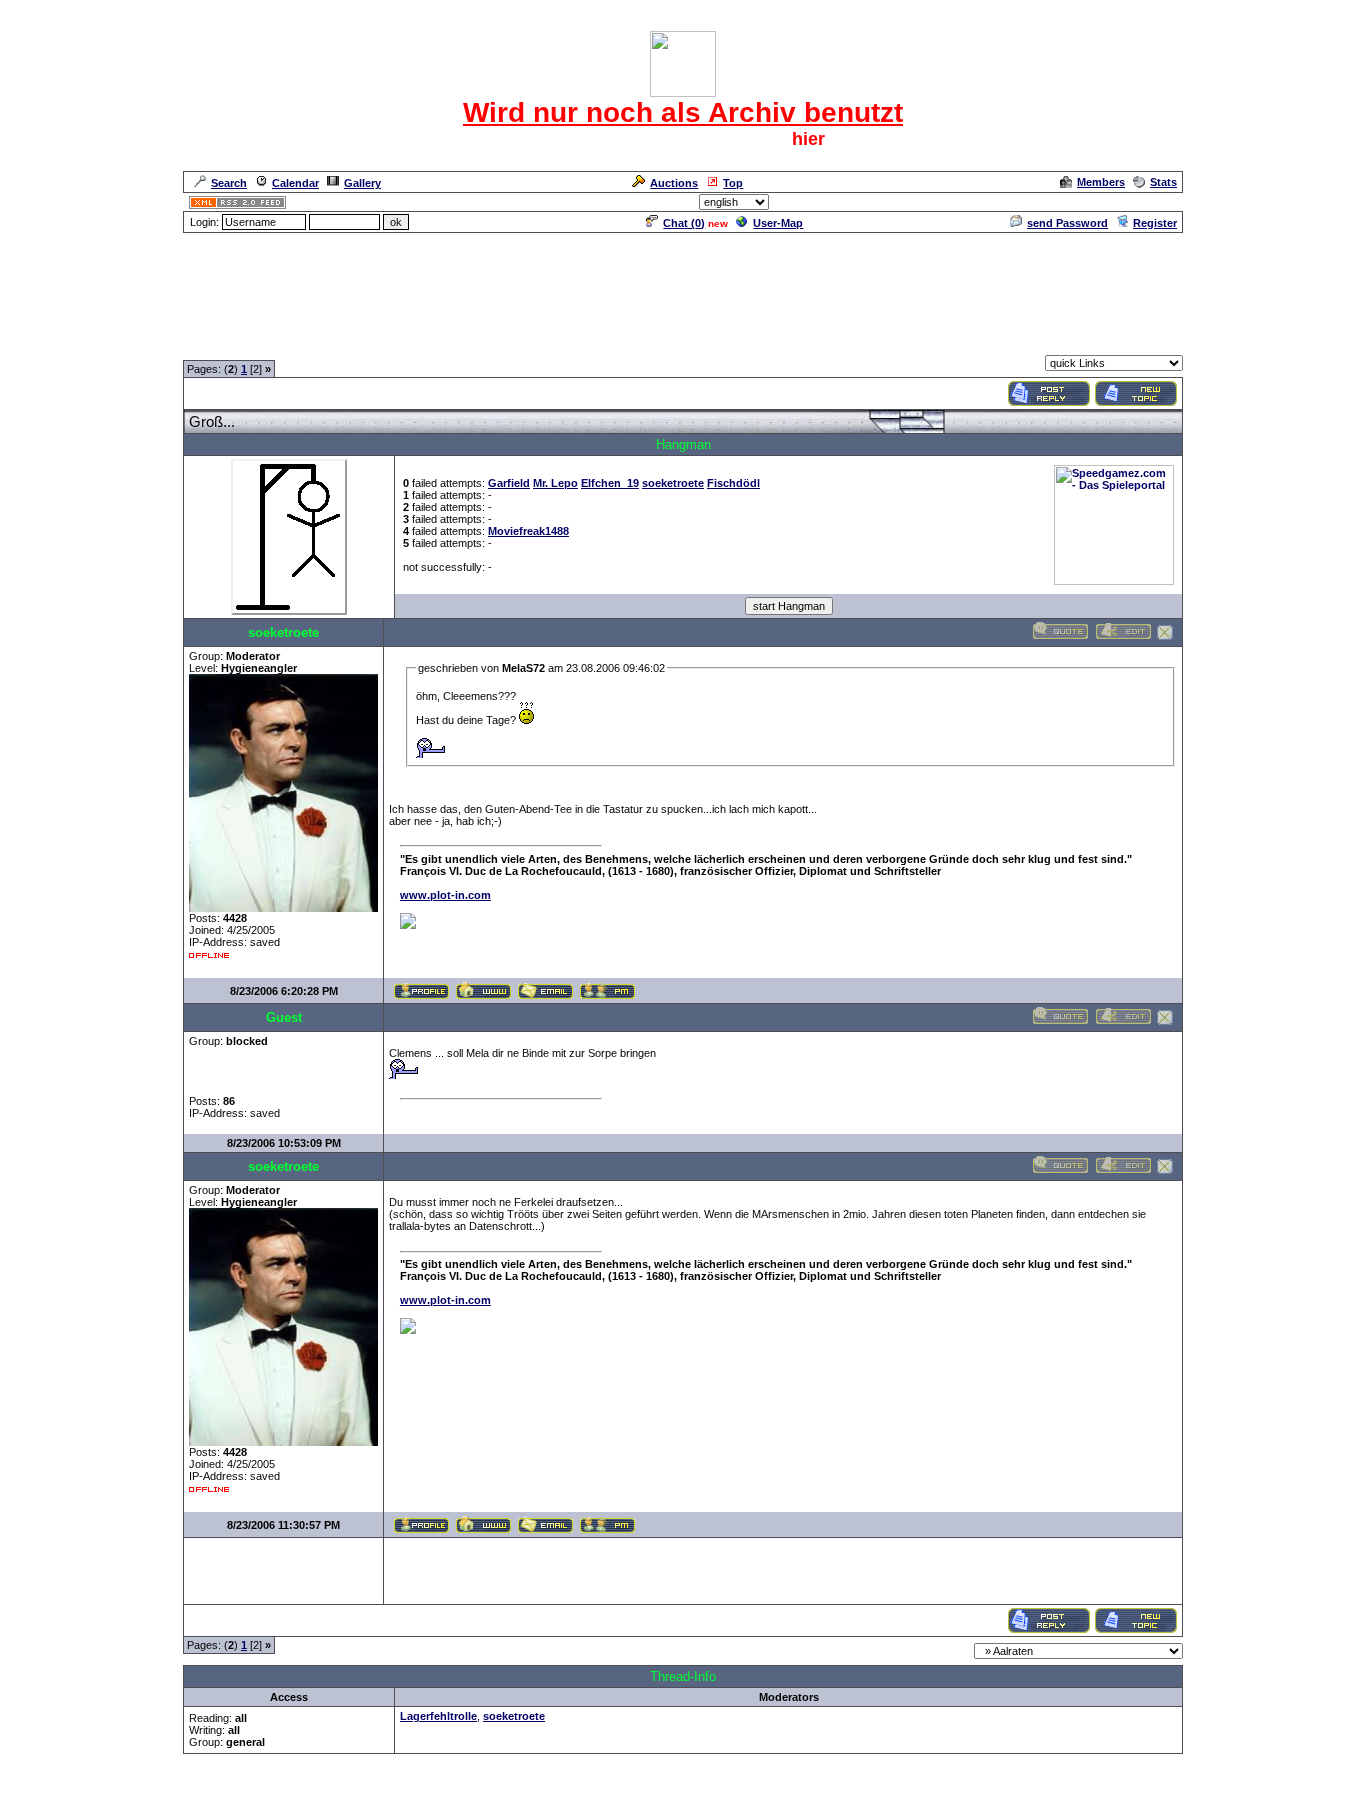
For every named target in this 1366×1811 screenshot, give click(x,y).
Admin (1158, 202)
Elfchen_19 (610, 483)
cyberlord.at (797, 1797)
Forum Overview (226, 343)
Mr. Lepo (555, 483)
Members (1101, 182)
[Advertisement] (683, 280)
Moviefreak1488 (528, 531)
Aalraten (396, 343)
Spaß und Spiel (322, 343)
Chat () (684, 223)
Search (229, 183)
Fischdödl (733, 483)
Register (1155, 223)
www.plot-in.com (445, 895)
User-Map (778, 223)
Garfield (509, 483)
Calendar (295, 183)
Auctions (674, 183)
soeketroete (673, 483)
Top (733, 183)
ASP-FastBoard (635, 1797)
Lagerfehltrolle (438, 1716)
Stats (1163, 182)
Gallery (362, 183)
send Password (1067, 223)
